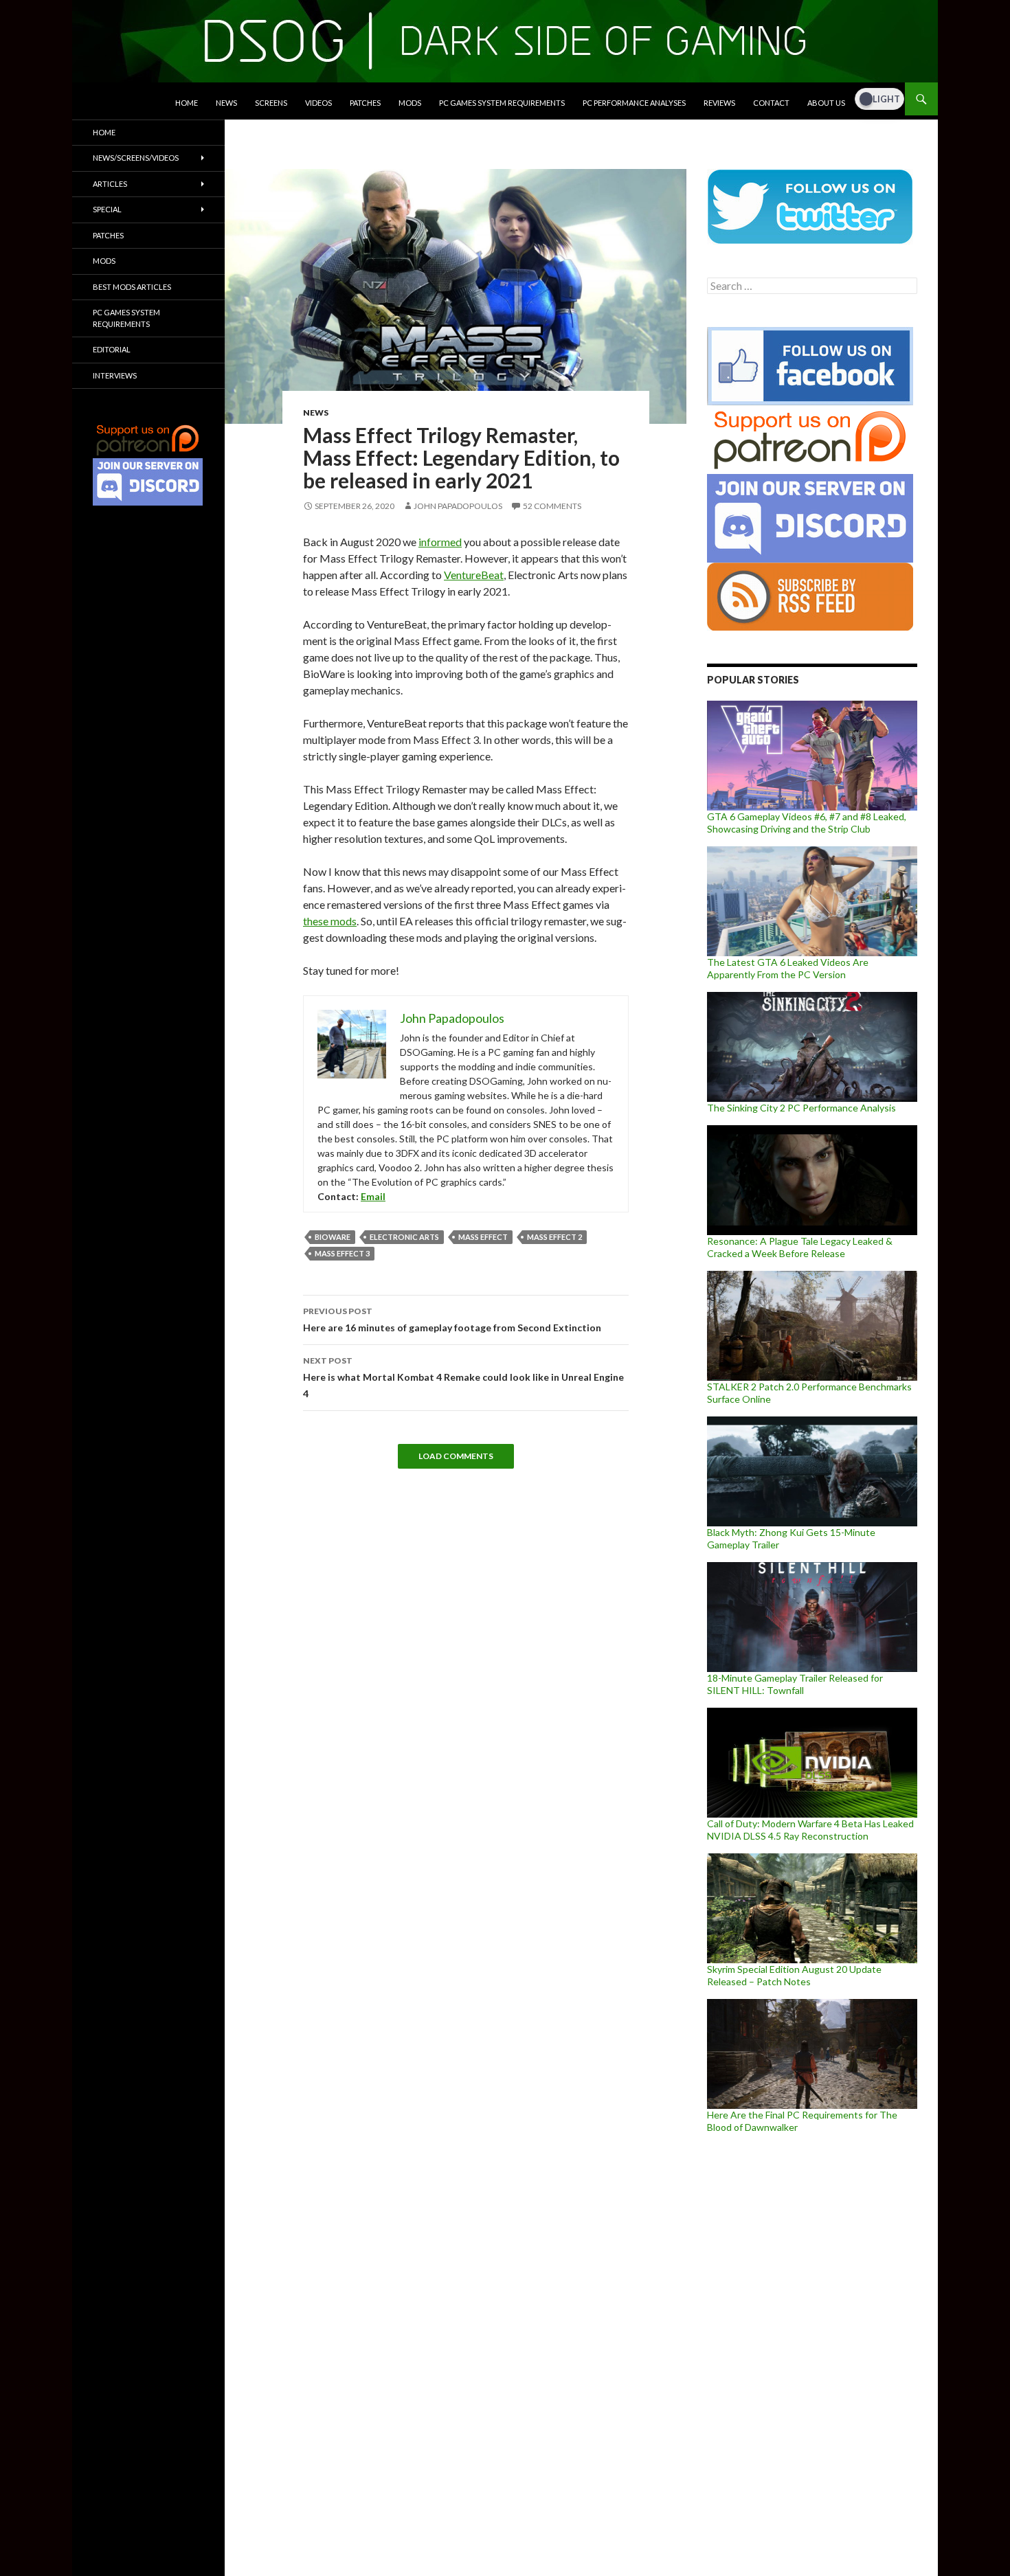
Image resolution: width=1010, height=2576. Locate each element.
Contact (771, 103)
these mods (330, 921)
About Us (826, 103)
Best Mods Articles (132, 287)
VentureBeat (474, 575)
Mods (410, 103)
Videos (318, 103)
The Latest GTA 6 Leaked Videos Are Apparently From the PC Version (788, 968)
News (226, 103)
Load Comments (456, 1456)
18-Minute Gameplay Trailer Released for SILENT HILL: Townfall (795, 1684)
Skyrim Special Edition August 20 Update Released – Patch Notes (794, 1975)
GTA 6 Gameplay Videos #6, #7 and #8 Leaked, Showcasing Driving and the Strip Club (807, 823)
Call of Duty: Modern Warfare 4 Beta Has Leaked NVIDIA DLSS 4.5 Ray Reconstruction (810, 1830)
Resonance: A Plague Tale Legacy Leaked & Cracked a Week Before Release (800, 1247)
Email (373, 1196)
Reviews (719, 103)
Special (107, 209)
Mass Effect (483, 1237)
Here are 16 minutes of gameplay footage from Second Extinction (452, 1320)
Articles (110, 184)
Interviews (115, 375)
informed (440, 542)
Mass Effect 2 (554, 1237)
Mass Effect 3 (342, 1253)
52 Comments (552, 506)
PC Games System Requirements (502, 103)
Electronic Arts (404, 1237)
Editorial (112, 349)
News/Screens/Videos (136, 158)
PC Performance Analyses (634, 103)
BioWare (333, 1237)
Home (187, 103)
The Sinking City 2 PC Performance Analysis (801, 1108)
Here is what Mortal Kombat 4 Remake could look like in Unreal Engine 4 (463, 1377)
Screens (271, 103)
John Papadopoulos (458, 506)
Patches (365, 103)
